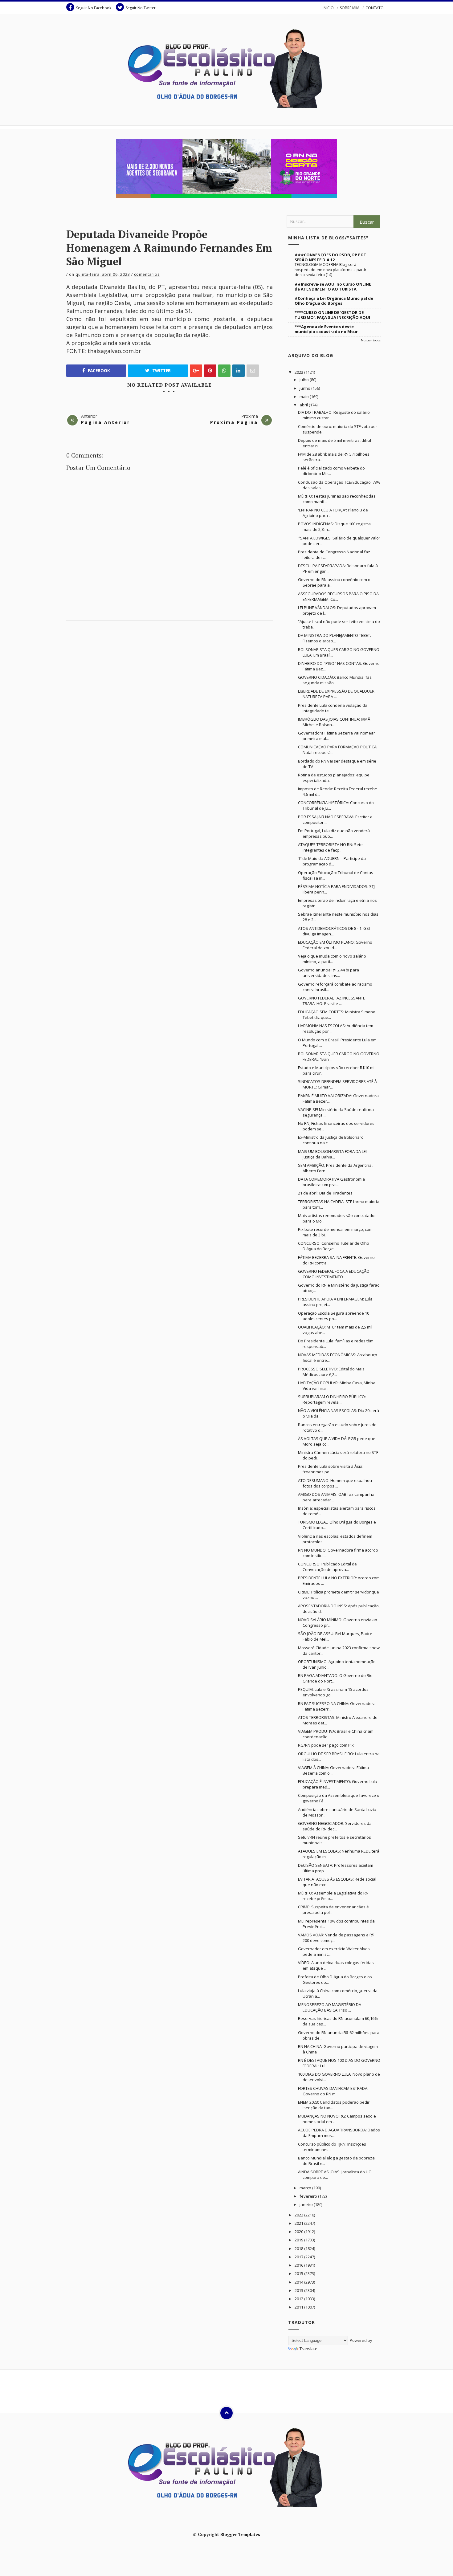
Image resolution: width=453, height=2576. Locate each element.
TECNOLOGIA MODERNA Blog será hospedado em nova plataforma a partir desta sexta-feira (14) (331, 269)
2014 (299, 2282)
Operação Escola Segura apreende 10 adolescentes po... (334, 1316)
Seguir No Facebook (94, 8)
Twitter (161, 371)
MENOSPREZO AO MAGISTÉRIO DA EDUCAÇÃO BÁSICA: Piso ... (330, 2007)
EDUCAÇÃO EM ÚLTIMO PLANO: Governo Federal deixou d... (335, 945)
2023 (299, 372)
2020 (299, 2232)
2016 (299, 2265)
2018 (299, 2248)
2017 (299, 2257)
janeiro (307, 2204)
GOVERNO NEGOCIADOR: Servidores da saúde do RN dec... (335, 1826)
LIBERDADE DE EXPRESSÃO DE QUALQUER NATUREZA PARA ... (336, 694)
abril (304, 405)
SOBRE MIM (350, 8)
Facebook (98, 371)
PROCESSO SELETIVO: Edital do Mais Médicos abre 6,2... (331, 1372)
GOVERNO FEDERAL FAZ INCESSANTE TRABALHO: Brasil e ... (332, 1001)
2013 (299, 2290)
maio (305, 397)
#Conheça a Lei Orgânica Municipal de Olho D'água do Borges (334, 301)
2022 (299, 2215)
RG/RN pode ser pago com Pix (326, 1745)
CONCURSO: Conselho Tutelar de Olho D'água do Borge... (334, 1246)
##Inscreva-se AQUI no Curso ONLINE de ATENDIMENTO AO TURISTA (333, 287)
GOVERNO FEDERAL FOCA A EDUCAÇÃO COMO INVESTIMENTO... (334, 1274)
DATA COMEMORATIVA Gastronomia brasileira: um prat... (331, 1182)
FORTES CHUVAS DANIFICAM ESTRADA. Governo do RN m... (333, 2091)
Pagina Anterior (106, 422)
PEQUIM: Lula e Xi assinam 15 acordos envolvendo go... (333, 1692)
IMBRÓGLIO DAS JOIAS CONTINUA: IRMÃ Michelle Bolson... (334, 722)
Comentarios (147, 274)
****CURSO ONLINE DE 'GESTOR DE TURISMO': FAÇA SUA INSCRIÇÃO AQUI (332, 315)
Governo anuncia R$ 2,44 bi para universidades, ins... (329, 973)
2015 (299, 2273)
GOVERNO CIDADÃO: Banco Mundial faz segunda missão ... (335, 680)
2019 (299, 2240)
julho (305, 380)
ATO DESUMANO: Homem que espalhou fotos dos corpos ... (335, 1483)
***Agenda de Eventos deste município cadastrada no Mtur (326, 329)
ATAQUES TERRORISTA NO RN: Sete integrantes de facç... (330, 847)
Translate (308, 2349)
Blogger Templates (240, 2534)
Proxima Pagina (234, 422)
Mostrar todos (371, 340)
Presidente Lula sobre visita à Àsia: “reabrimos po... (331, 1469)
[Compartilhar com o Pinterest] (253, 371)
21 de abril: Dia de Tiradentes (325, 1193)
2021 (299, 2223)
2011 (299, 2307)
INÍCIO (328, 8)
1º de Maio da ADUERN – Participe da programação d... (332, 861)
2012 (299, 2299)
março (306, 2188)
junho (305, 388)
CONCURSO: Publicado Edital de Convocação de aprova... (327, 1567)
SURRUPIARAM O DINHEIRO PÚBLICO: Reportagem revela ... (332, 1399)
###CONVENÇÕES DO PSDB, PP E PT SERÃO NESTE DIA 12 (331, 257)
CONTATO (375, 8)
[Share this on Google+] (196, 371)
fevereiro (309, 2196)
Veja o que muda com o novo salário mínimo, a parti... (332, 959)
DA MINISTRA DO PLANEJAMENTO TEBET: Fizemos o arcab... (335, 638)
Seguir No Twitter (141, 8)
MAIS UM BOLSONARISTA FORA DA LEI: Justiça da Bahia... (333, 1154)
